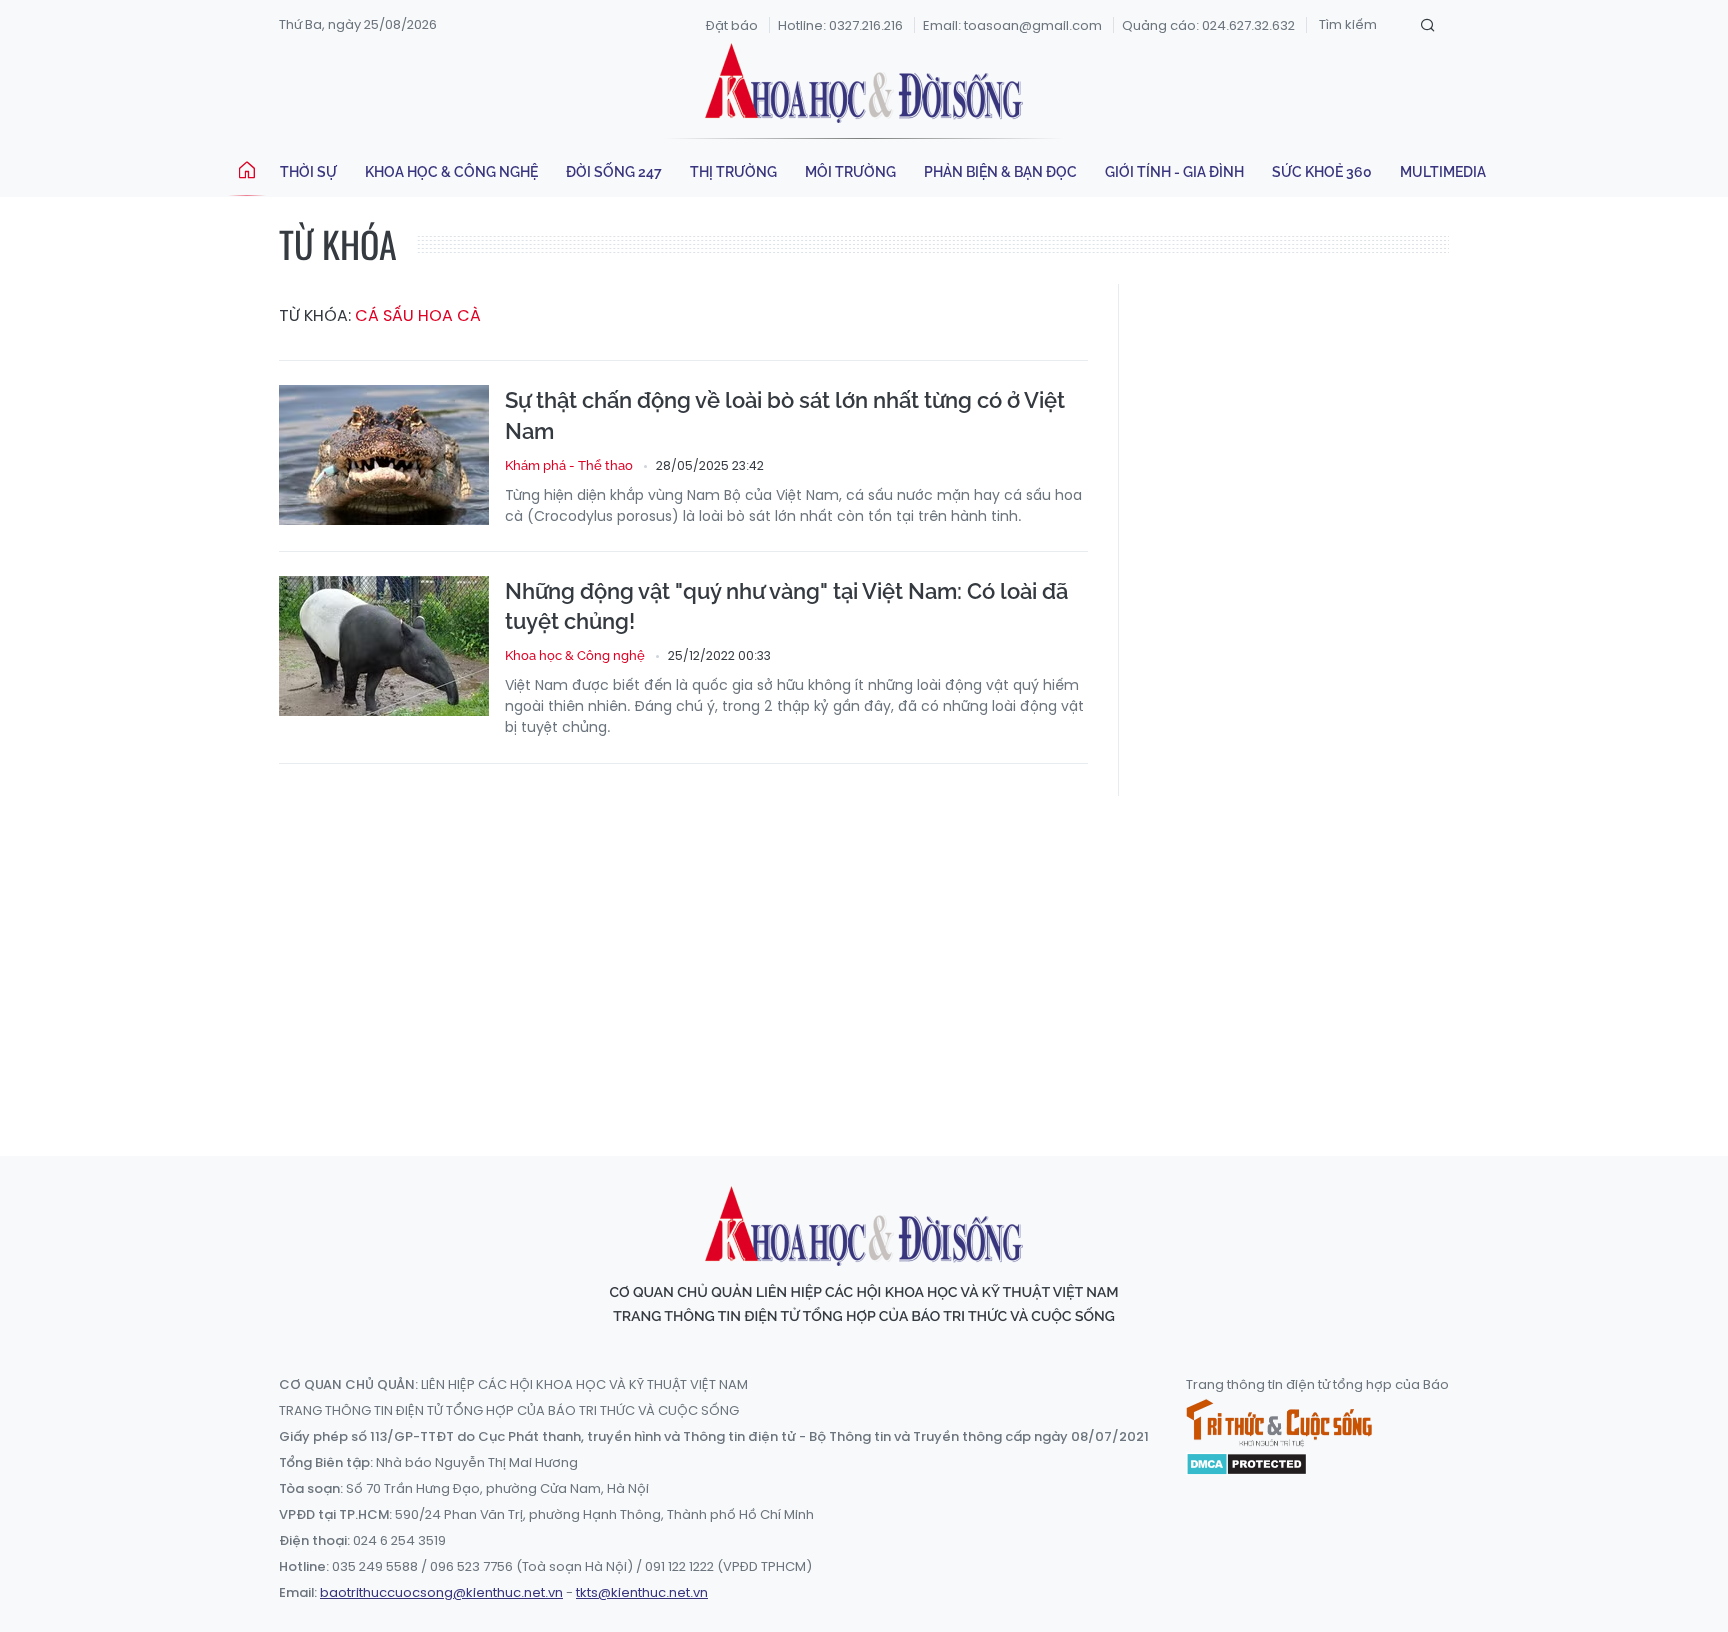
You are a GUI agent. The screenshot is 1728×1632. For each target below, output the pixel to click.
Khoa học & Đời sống (864, 83)
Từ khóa (338, 243)
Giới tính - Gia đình (1174, 172)
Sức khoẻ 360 (1322, 172)
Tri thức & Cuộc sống (1279, 1423)
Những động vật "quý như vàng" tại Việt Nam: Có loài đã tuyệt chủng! (786, 606)
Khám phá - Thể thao (569, 465)
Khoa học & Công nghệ (451, 172)
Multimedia (1443, 172)
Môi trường (850, 172)
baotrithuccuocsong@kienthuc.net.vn (441, 1592)
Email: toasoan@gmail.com (1012, 25)
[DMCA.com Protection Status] (1246, 1463)
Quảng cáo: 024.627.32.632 (1208, 25)
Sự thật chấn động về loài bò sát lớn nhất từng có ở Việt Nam (785, 415)
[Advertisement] (864, 957)
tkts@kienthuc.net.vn (642, 1592)
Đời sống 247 (614, 172)
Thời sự (308, 172)
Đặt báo (732, 25)
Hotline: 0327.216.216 (840, 25)
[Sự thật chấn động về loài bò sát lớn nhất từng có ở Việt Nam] (384, 455)
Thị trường (733, 172)
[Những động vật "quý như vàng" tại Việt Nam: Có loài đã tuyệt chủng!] (384, 646)
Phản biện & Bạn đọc (1000, 172)
